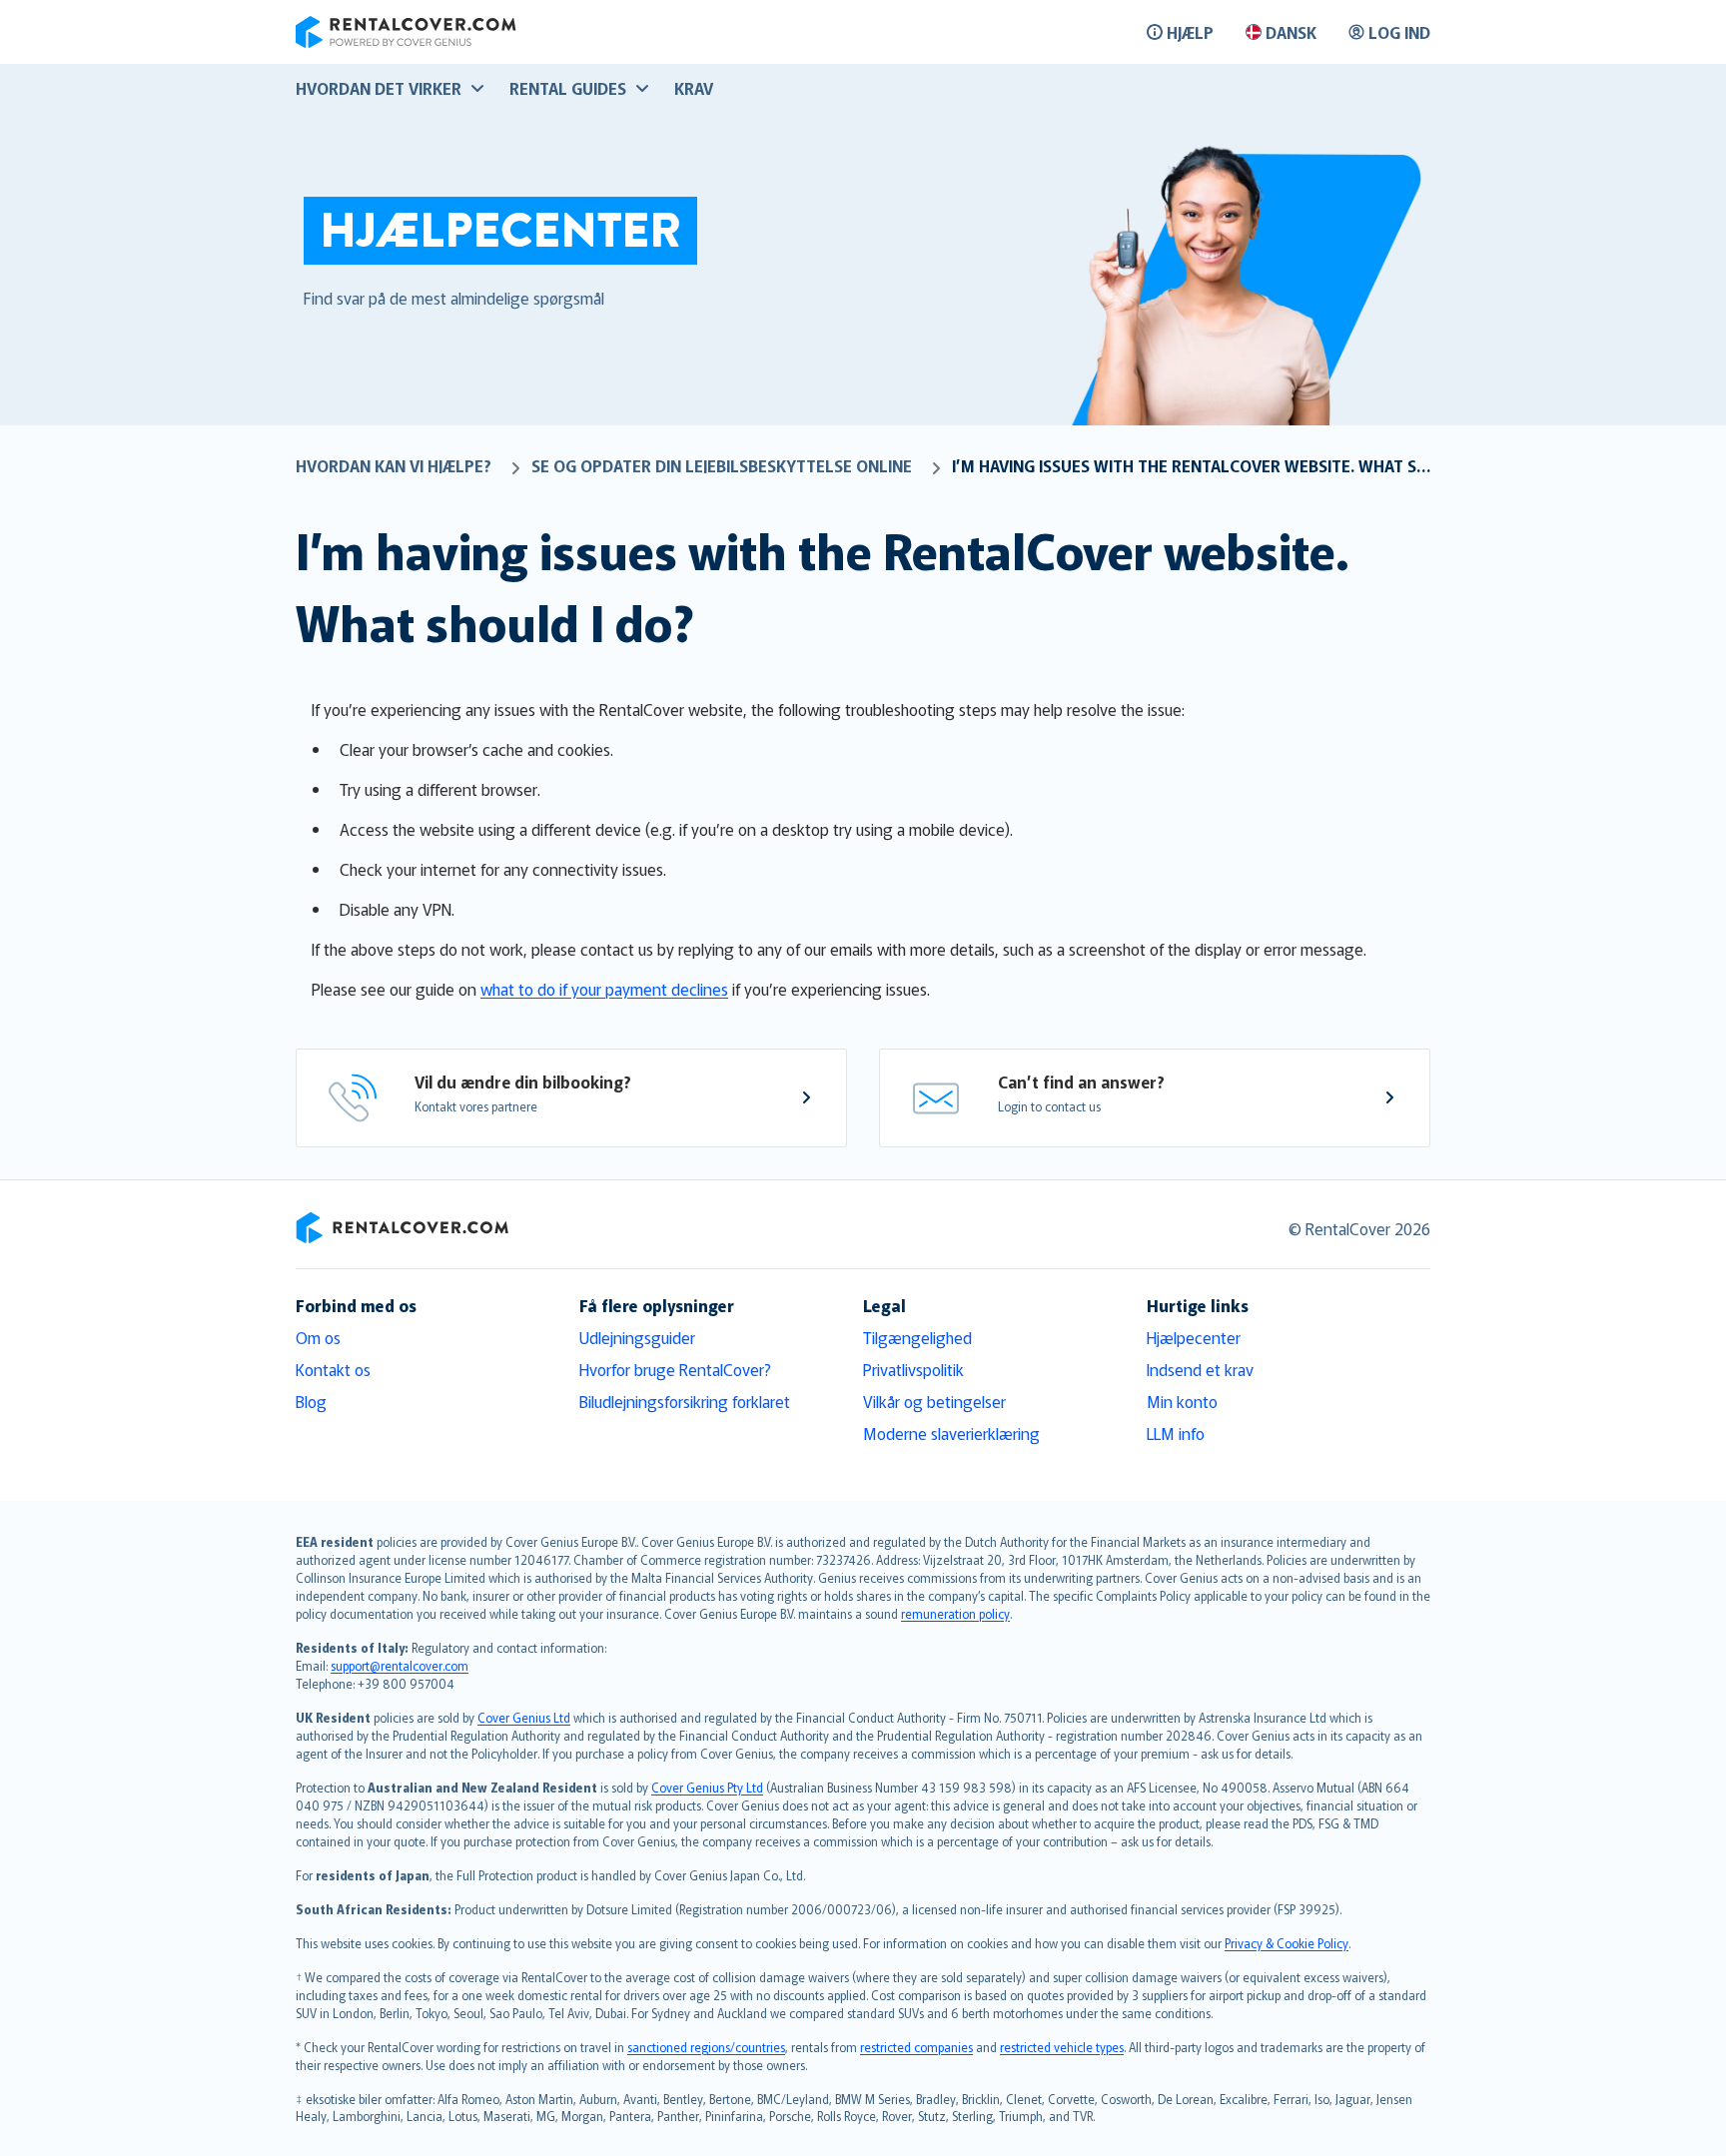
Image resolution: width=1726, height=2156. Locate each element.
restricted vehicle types (1062, 2047)
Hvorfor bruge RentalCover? (675, 1369)
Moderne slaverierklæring (951, 1433)
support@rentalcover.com (400, 1665)
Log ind (1399, 32)
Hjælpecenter (1194, 1337)
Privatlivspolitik (913, 1369)
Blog (311, 1401)
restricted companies (916, 2047)
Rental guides (568, 88)
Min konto (1182, 1401)
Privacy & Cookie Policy (1287, 1943)
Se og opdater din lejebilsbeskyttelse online (722, 465)
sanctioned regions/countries (706, 2047)
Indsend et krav (1200, 1369)
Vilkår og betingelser (934, 1401)
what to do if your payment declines (604, 989)
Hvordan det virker (379, 88)
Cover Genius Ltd (524, 1717)
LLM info (1176, 1433)
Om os (318, 1337)
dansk (1291, 32)
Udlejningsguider (637, 1337)
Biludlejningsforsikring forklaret (685, 1401)
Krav (694, 88)
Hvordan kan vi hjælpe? (394, 465)
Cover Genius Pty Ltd (707, 1787)
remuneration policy (955, 1613)
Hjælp (1190, 32)
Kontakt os (333, 1369)
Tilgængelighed (917, 1337)
